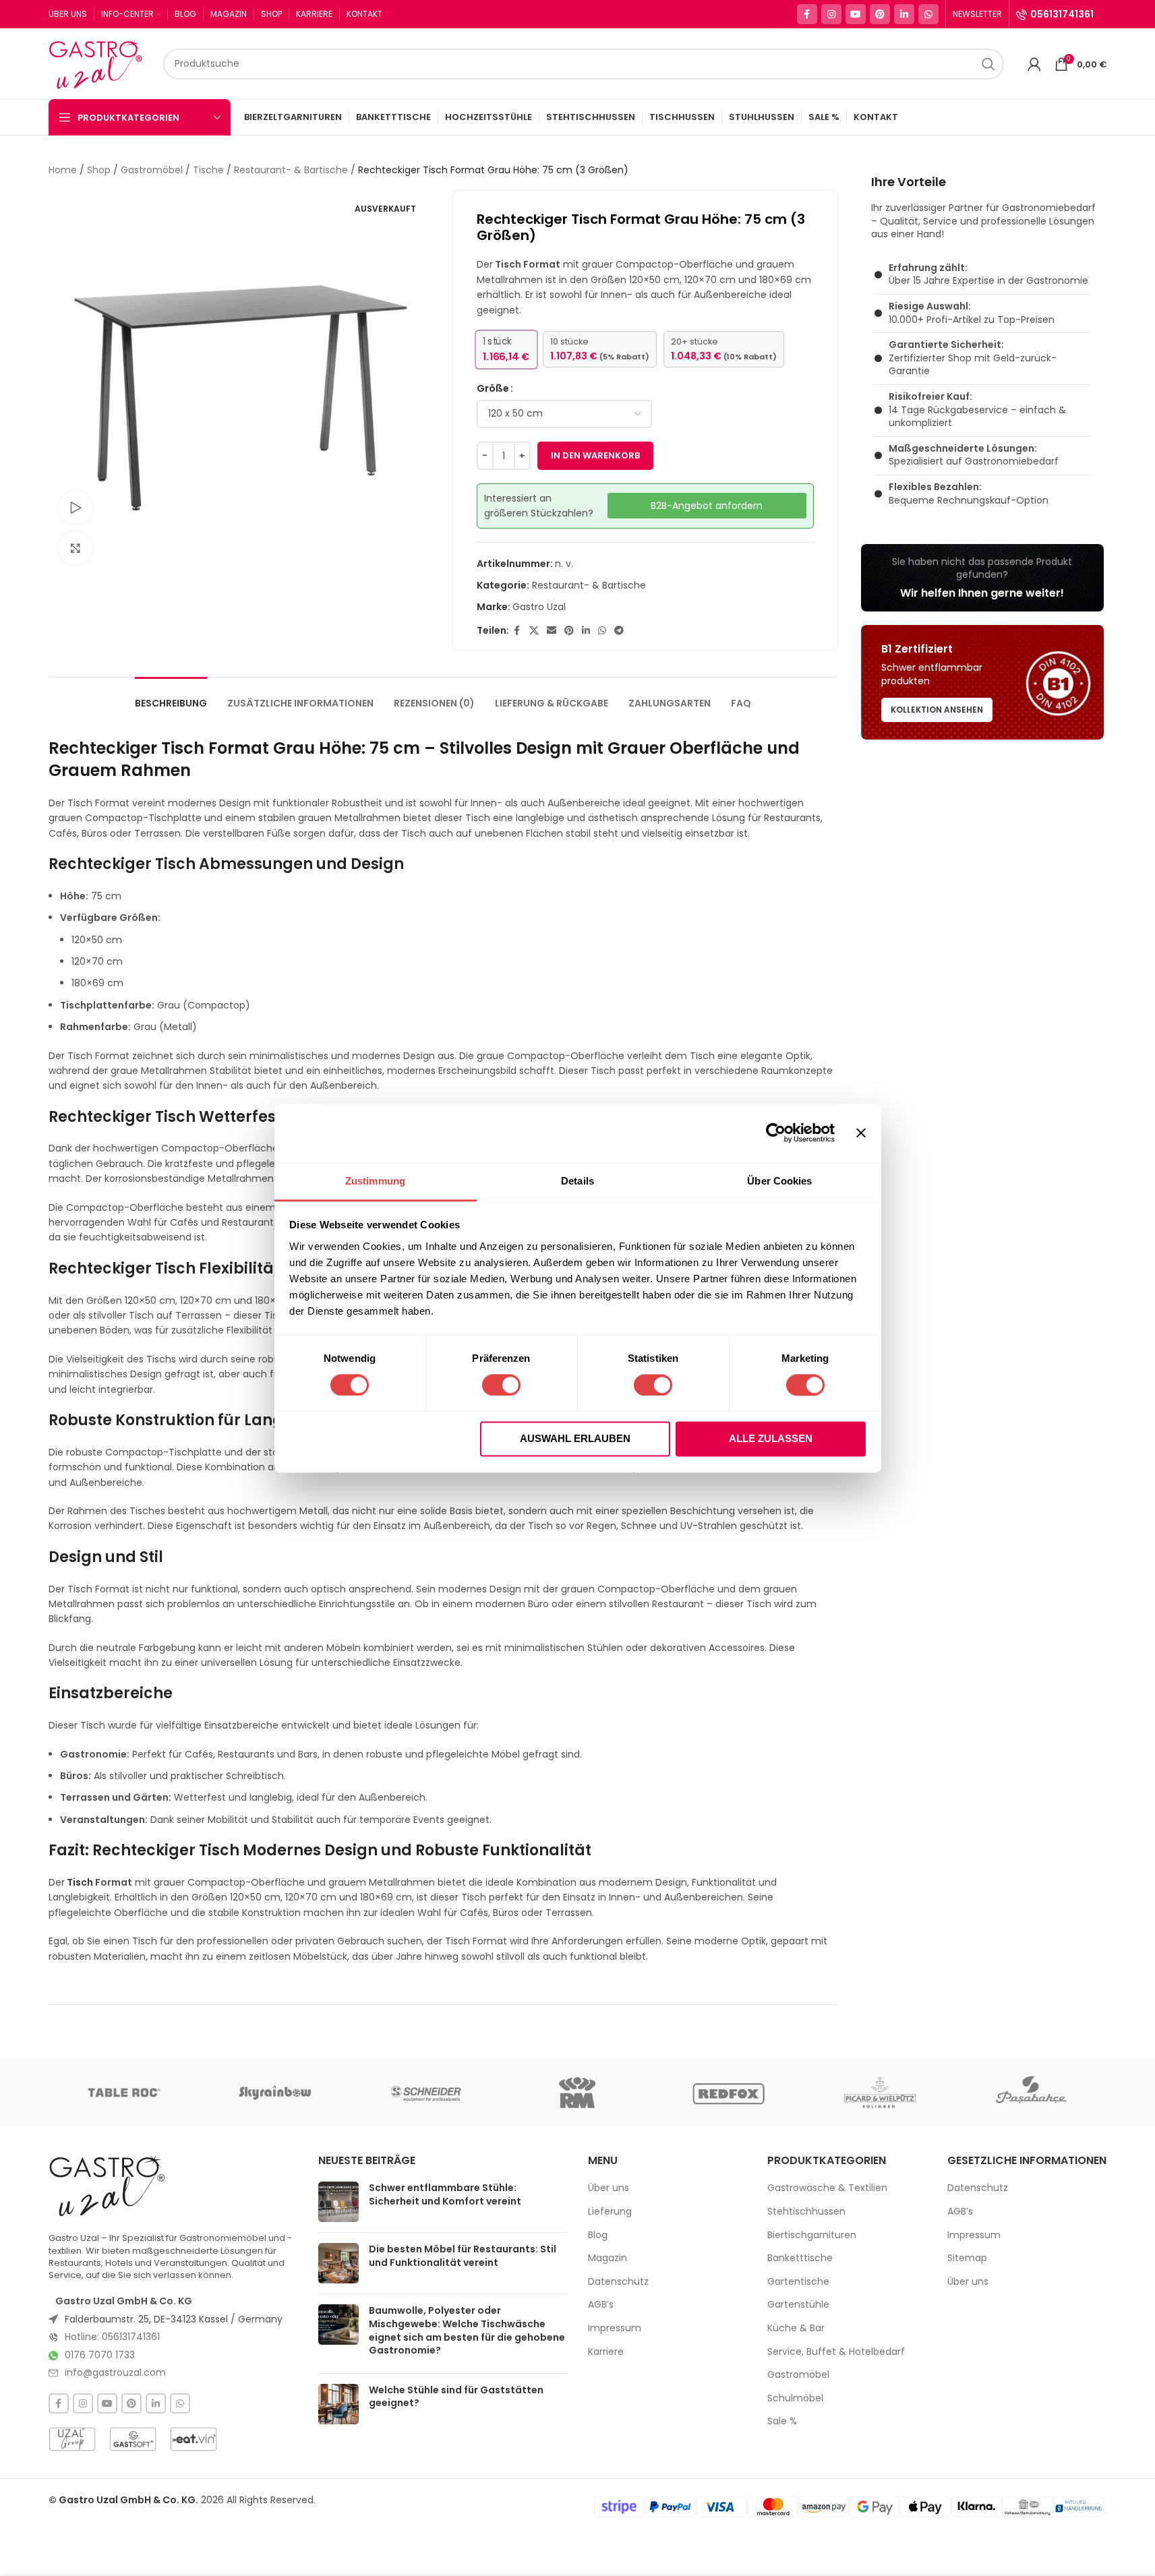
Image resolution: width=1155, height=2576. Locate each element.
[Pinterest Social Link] (880, 14)
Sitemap (967, 2258)
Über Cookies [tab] (779, 1181)
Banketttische (800, 2258)
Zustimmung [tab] (375, 1181)
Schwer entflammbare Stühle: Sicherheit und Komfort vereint (445, 2194)
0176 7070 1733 (100, 2355)
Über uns (609, 2188)
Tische (208, 170)
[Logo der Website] (99, 63)
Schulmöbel (795, 2398)
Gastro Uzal (539, 607)
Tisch (80, 1882)
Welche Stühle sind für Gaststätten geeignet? (456, 2397)
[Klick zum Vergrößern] (76, 548)
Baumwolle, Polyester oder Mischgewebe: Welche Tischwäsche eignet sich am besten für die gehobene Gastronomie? (467, 2330)
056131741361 (1062, 14)
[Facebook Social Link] (807, 14)
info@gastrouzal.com (115, 2372)
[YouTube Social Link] (856, 14)
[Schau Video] (76, 508)
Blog (598, 2235)
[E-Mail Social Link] (552, 631)
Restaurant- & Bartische (291, 170)
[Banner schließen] (861, 1133)
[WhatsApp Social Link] (928, 14)
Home (63, 170)
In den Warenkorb (595, 455)
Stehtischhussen (806, 2212)
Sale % (782, 2421)
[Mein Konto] (1034, 64)
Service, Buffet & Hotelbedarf (836, 2352)
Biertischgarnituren (812, 2235)
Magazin (608, 2258)
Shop (99, 170)
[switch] (501, 1385)
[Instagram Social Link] (831, 14)
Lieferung (610, 2212)
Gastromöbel (152, 170)
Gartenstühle (798, 2305)
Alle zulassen (771, 1439)
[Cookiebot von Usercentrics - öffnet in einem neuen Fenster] (776, 1133)
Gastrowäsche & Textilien (827, 2188)
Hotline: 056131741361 (112, 2337)
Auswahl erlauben (575, 1439)
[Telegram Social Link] (619, 631)
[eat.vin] (194, 2439)
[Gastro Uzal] (108, 2185)
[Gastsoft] (133, 2439)
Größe (493, 388)
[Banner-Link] (982, 578)
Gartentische (798, 2282)
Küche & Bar (796, 2328)
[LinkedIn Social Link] (904, 14)
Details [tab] (577, 1181)
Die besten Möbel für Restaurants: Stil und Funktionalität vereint (463, 2256)
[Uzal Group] (72, 2439)
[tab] (171, 697)
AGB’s (601, 2305)
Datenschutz (618, 2282)
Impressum (615, 2328)
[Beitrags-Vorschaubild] (338, 2202)
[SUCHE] (988, 64)
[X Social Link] (534, 631)
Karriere (606, 2352)
